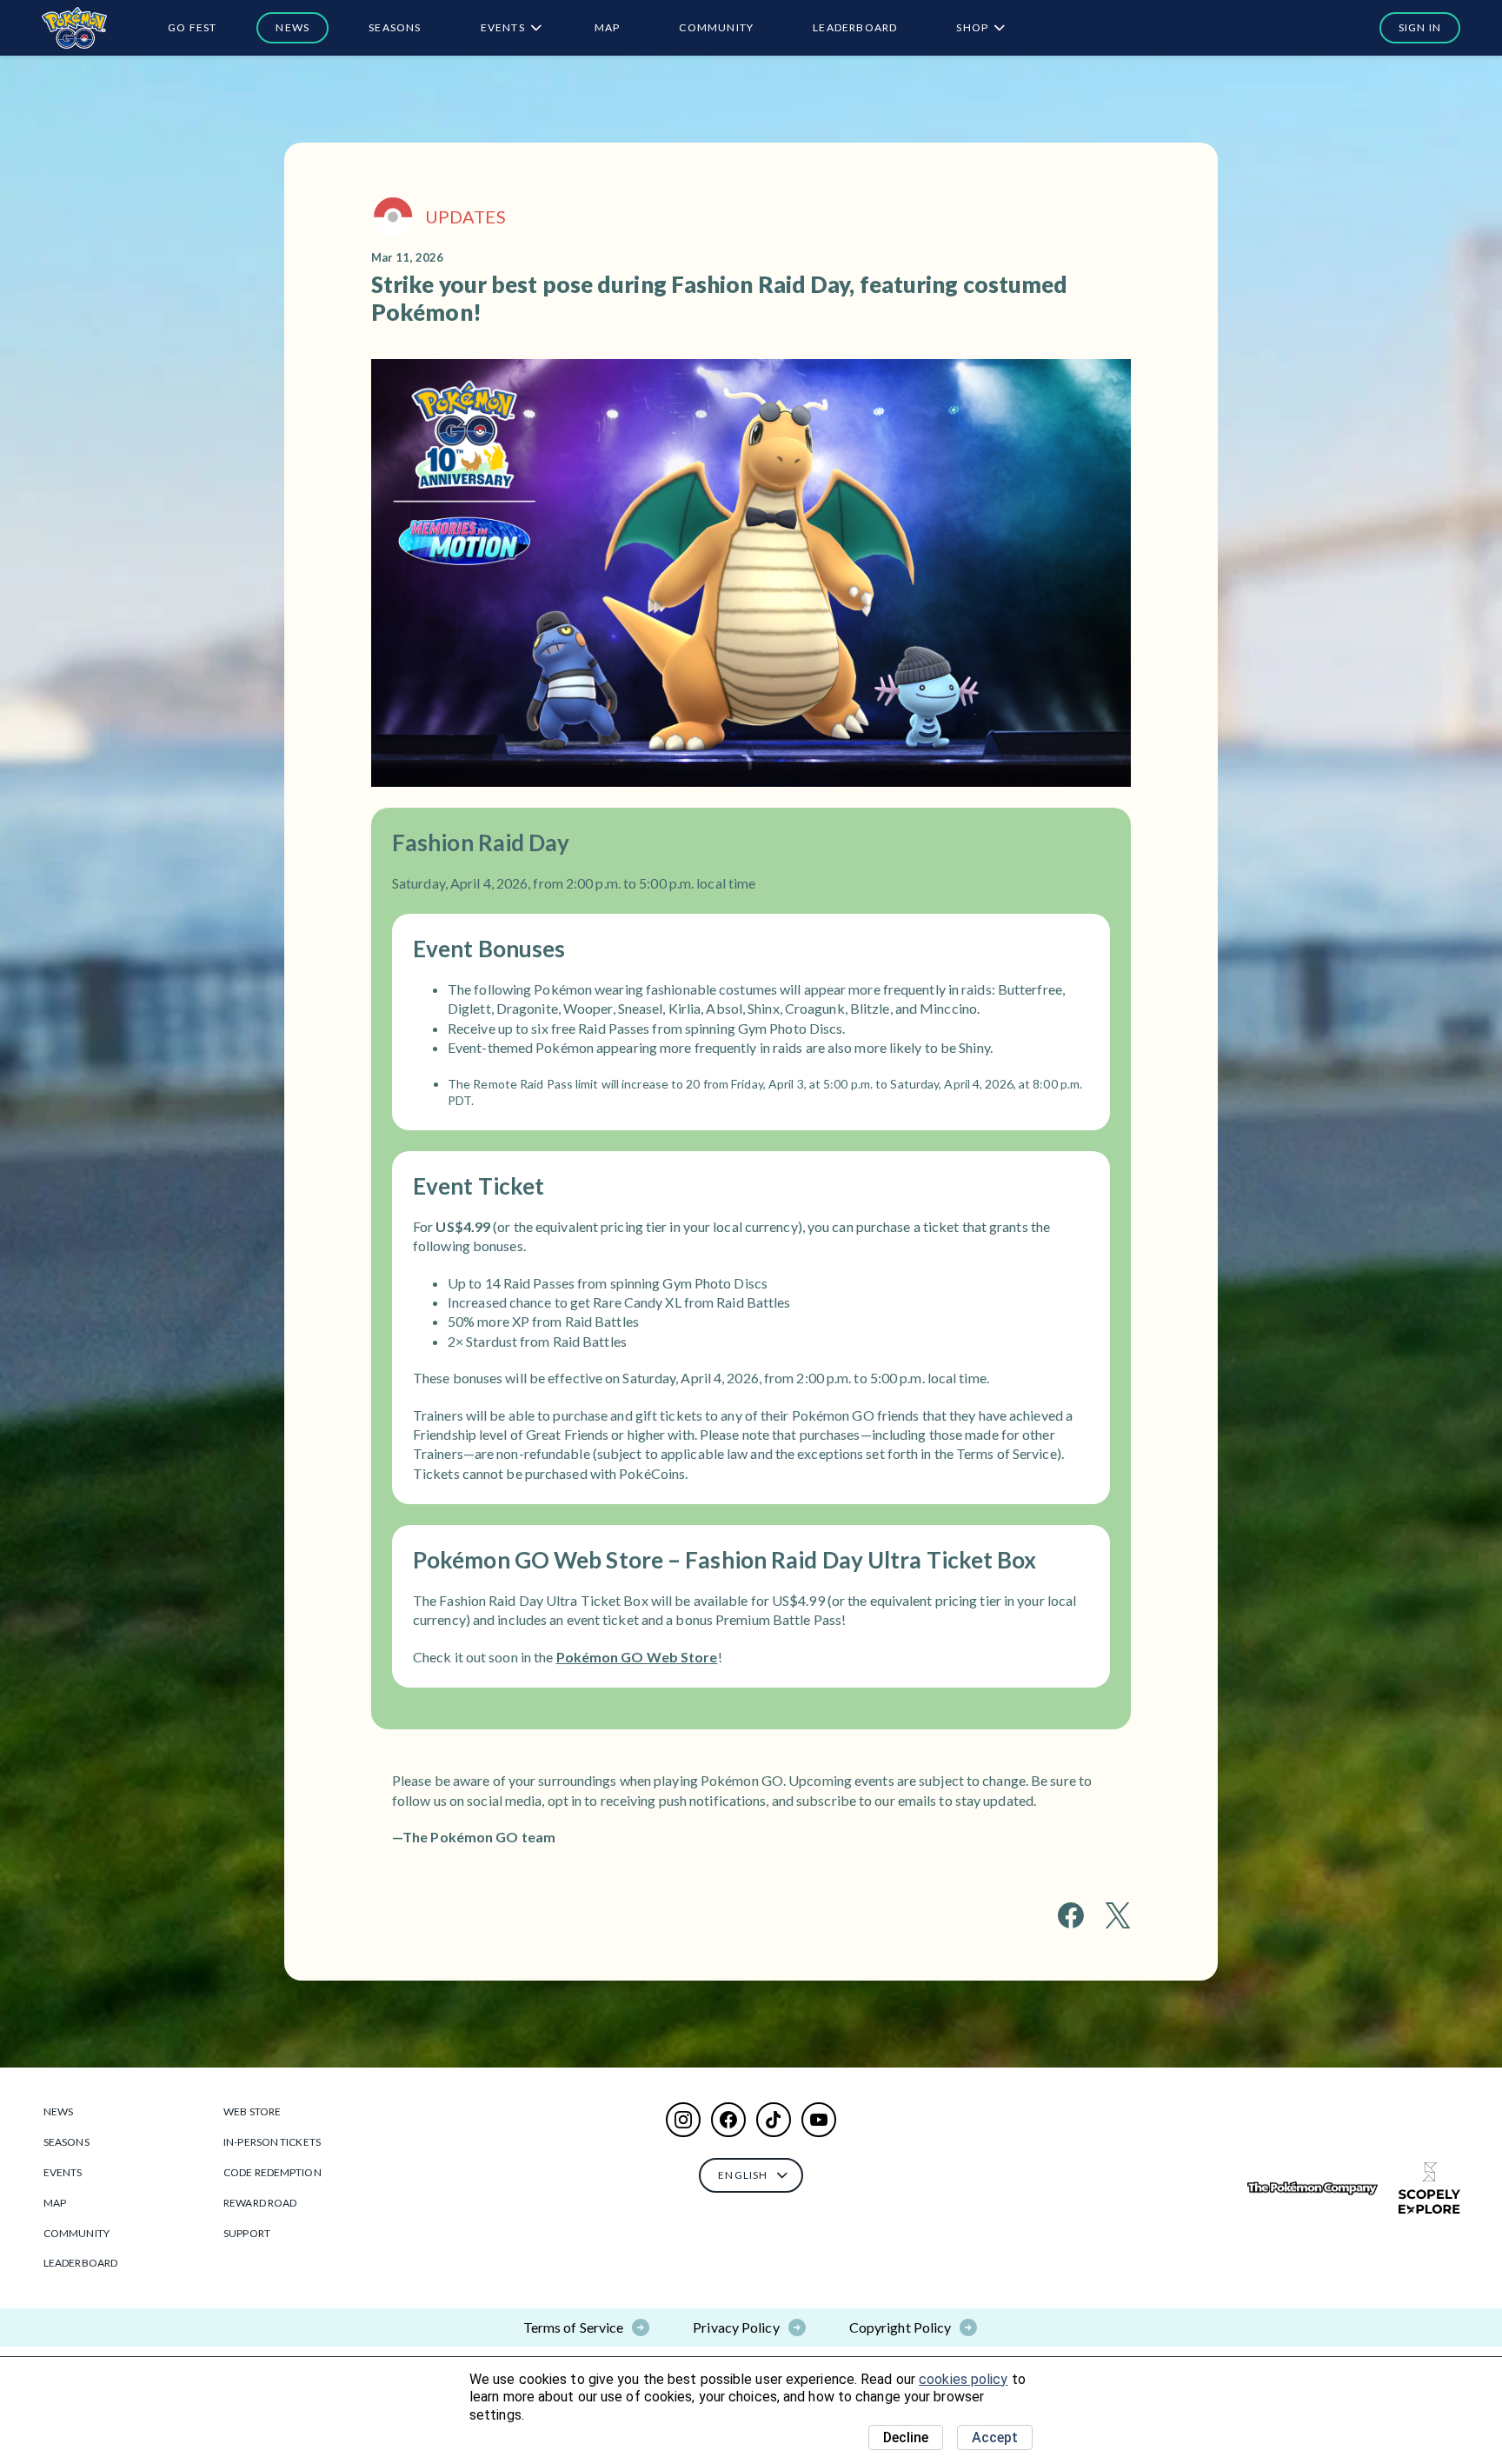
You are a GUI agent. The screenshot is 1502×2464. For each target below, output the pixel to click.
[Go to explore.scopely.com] (1429, 2188)
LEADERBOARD (855, 27)
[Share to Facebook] (1071, 1915)
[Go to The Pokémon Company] (1313, 2189)
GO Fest (192, 27)
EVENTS (503, 27)
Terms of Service (574, 2327)
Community (716, 27)
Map (608, 27)
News (292, 27)
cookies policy (963, 2379)
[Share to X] (1118, 1915)
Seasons (395, 27)
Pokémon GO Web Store (637, 1657)
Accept (995, 2437)
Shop (972, 27)
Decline (906, 2437)
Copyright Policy (901, 2327)
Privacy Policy (736, 2327)
